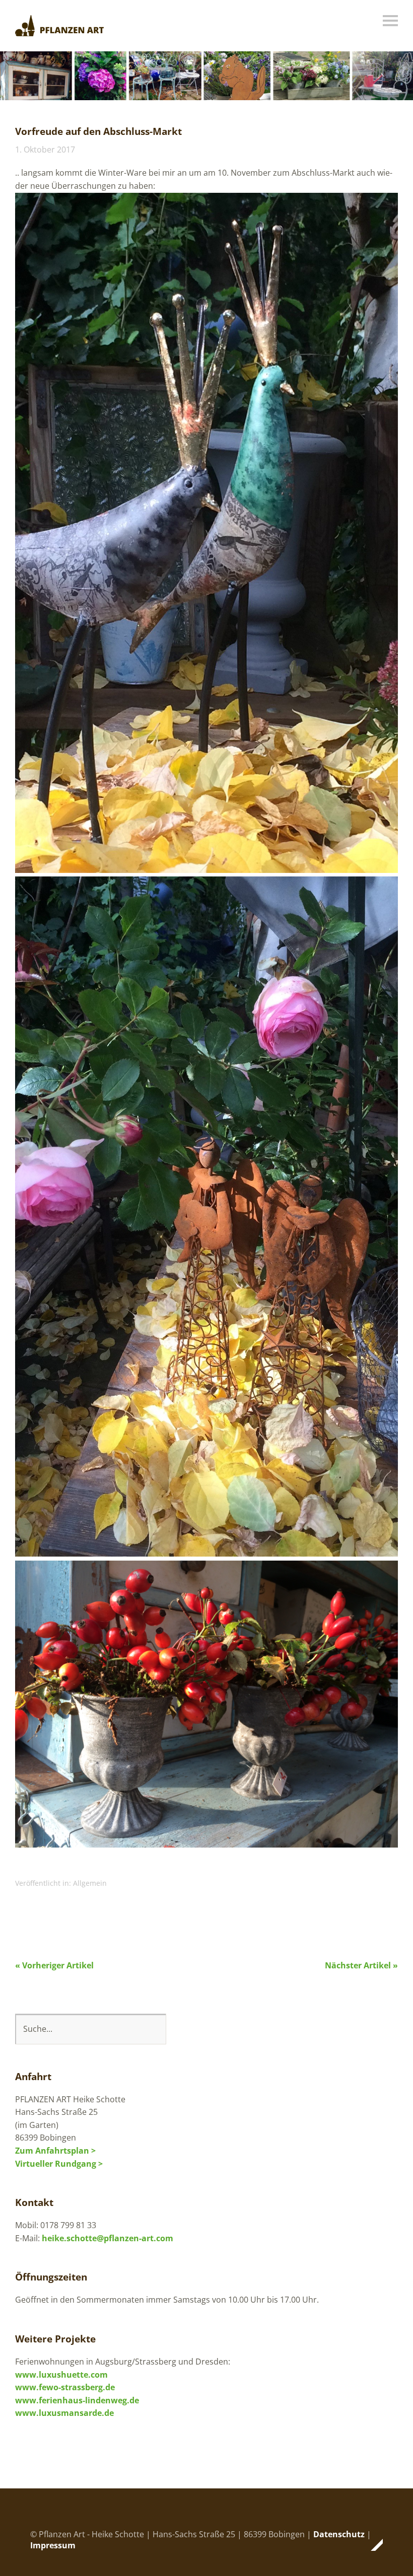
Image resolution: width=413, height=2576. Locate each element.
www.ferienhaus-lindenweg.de (77, 2400)
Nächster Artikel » (361, 1965)
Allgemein (90, 1883)
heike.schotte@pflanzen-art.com (108, 2238)
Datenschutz (339, 2534)
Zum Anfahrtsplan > (55, 2151)
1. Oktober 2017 (45, 150)
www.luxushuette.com (61, 2375)
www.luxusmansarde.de (64, 2413)
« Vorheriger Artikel (54, 1965)
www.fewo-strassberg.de (65, 2387)
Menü (390, 21)
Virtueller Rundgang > (59, 2164)
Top (372, 2545)
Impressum (53, 2545)
